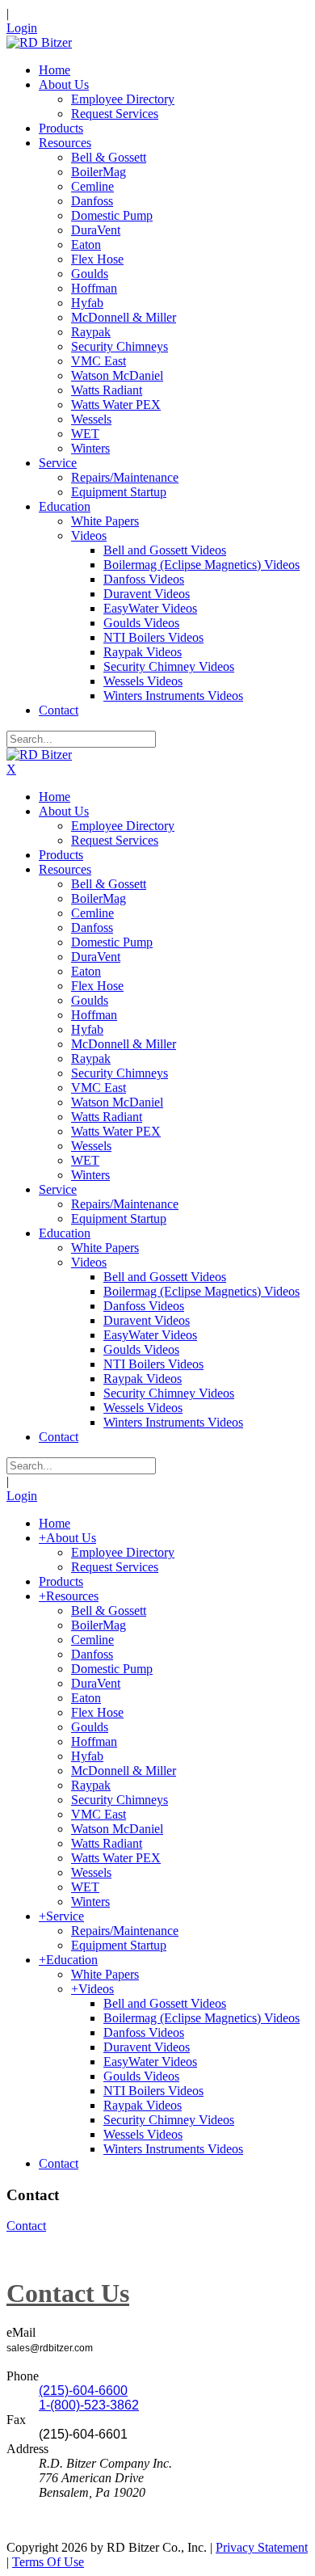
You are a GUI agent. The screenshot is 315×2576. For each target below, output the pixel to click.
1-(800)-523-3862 (89, 2405)
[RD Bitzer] (39, 42)
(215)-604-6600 (83, 2390)
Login (22, 28)
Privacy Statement (262, 2547)
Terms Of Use (48, 2562)
